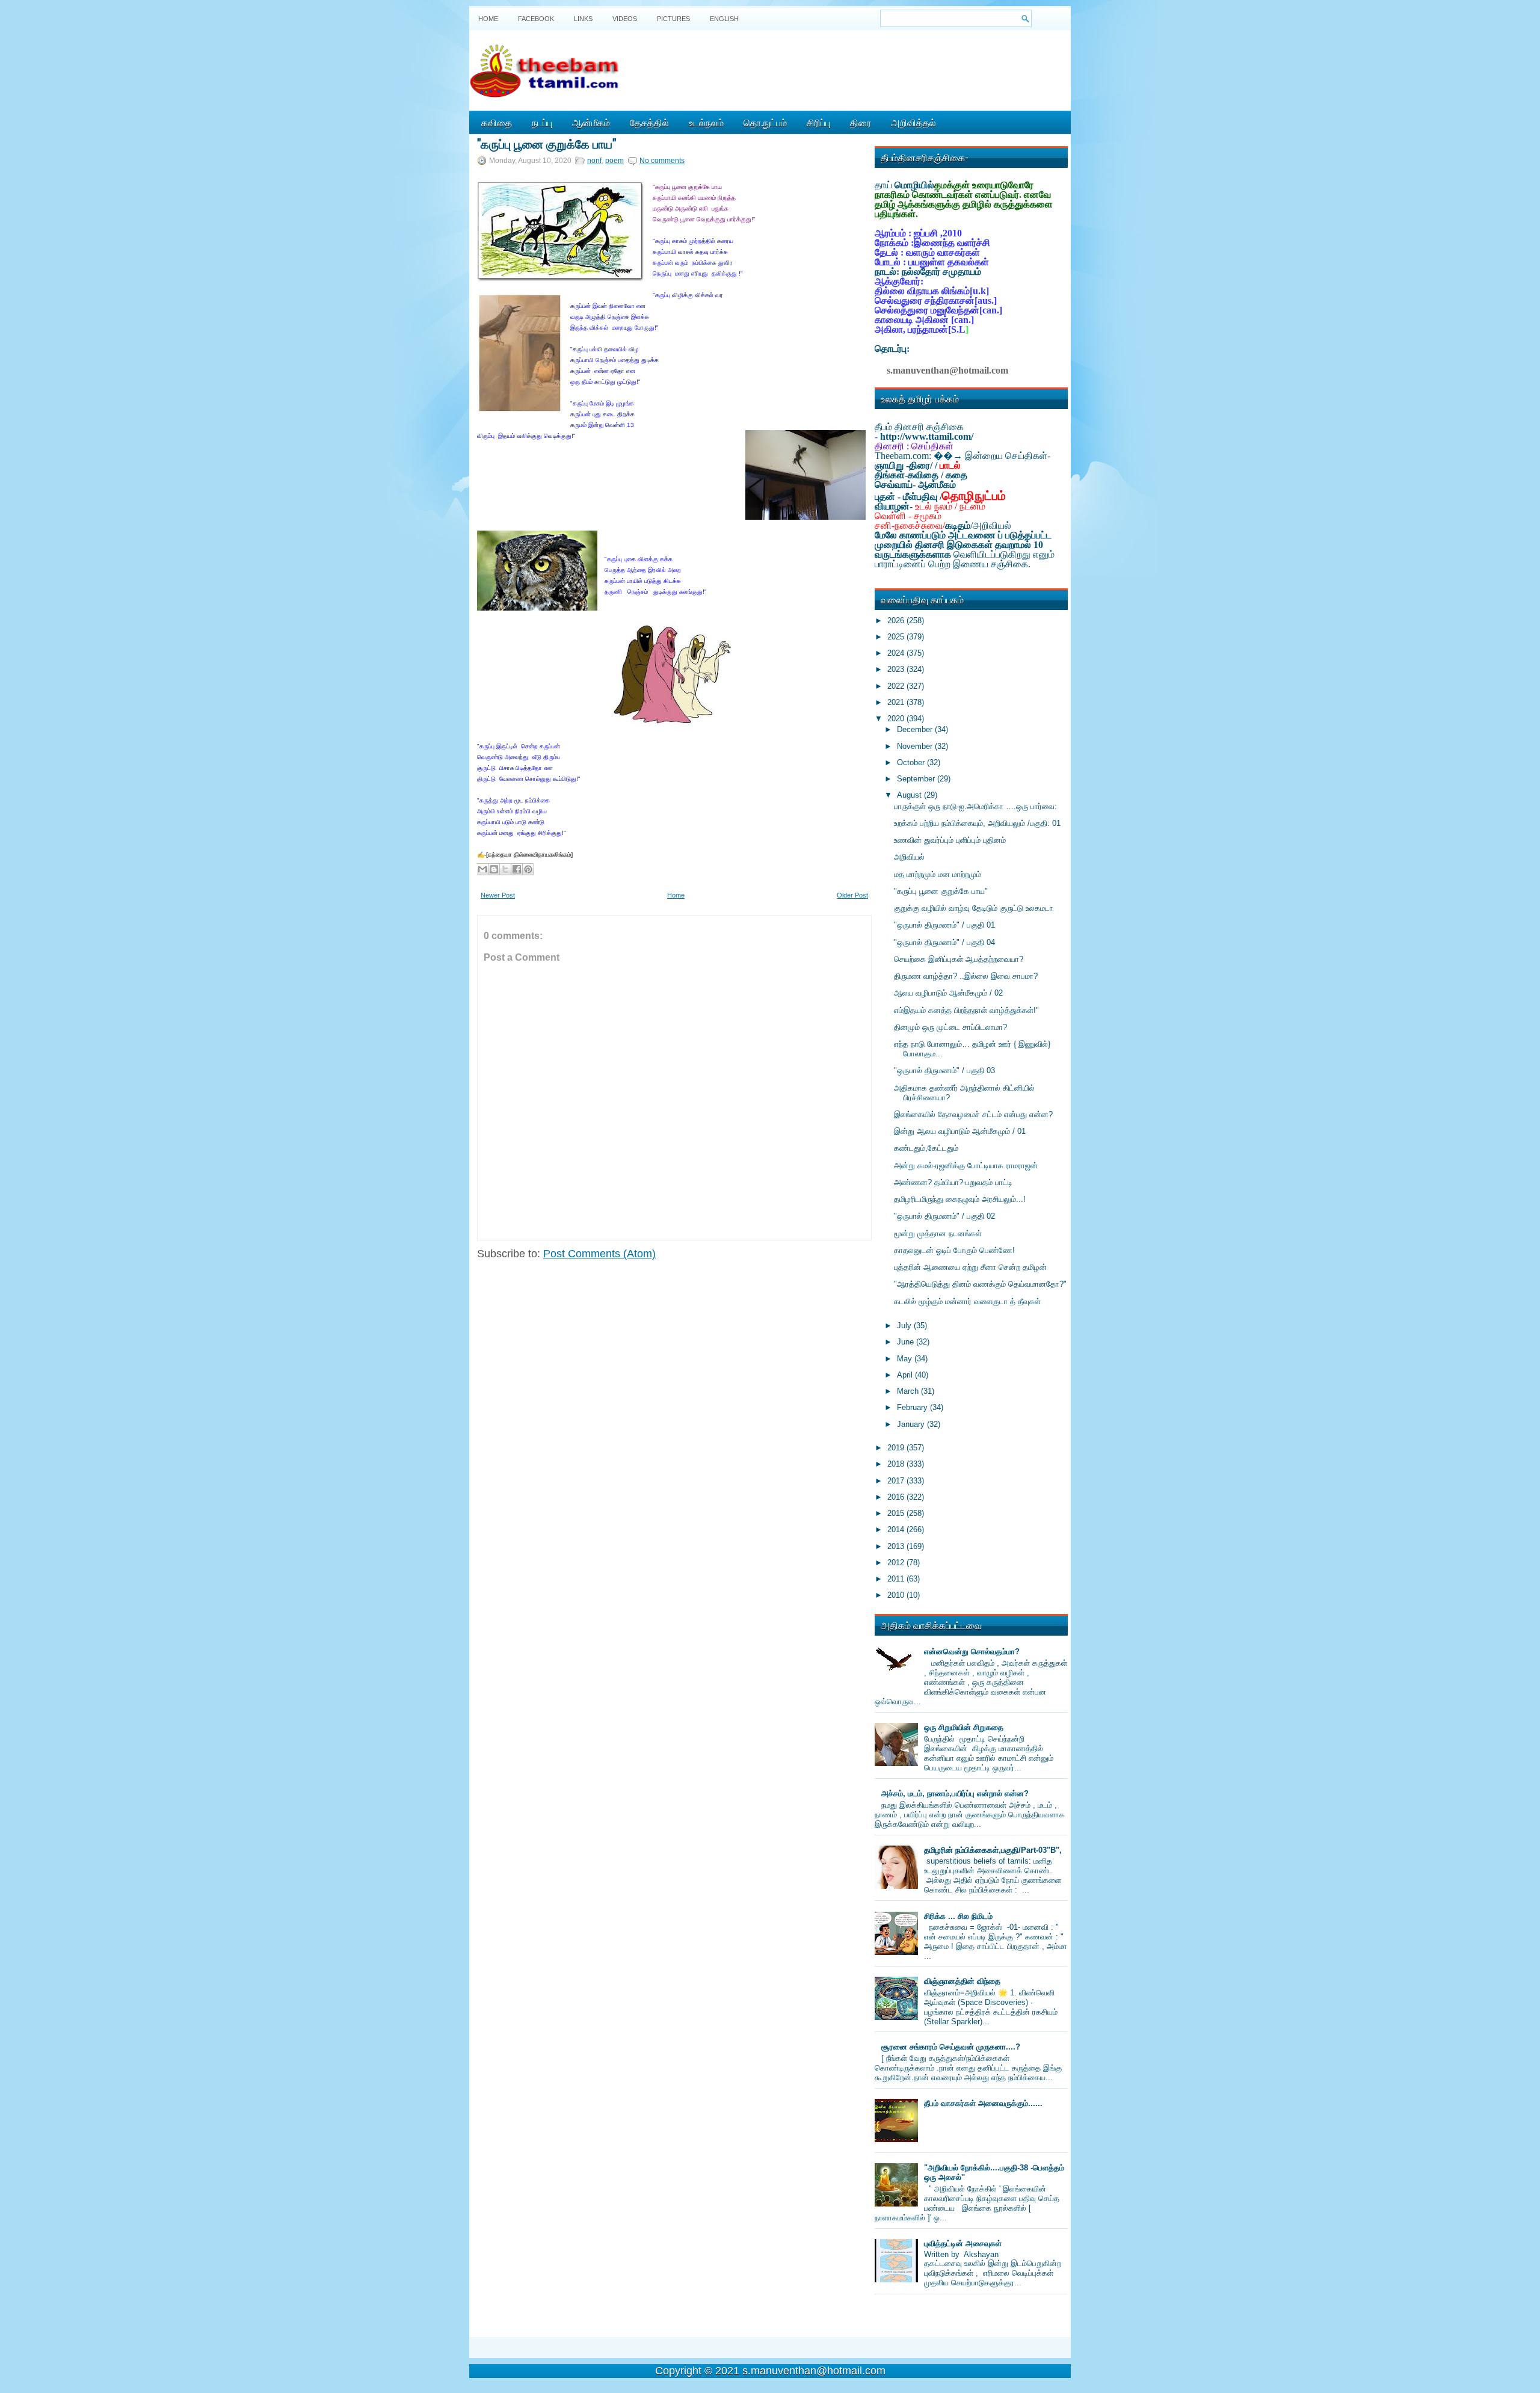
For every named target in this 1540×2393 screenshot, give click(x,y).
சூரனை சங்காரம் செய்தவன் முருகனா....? (951, 2047)
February (913, 1407)
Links (583, 19)
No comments (662, 161)
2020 (897, 719)
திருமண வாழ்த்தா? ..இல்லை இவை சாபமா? (966, 976)
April (906, 1375)
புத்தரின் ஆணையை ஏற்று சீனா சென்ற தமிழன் (970, 1267)
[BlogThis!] (494, 869)
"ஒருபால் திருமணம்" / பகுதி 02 (944, 1216)
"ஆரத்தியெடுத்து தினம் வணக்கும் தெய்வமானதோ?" (980, 1284)
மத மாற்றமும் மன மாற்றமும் (938, 874)
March (909, 1391)
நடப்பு (542, 122)
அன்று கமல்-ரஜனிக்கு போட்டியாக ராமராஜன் (966, 1166)
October (912, 762)
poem (614, 161)
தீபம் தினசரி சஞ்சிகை (919, 427)
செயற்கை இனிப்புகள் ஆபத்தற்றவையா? (959, 959)
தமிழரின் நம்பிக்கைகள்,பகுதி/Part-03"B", (993, 1850)
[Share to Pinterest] (528, 869)
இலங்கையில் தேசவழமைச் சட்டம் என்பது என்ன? (973, 1114)
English (724, 19)
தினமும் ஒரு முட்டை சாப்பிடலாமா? (950, 1027)
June (907, 1342)
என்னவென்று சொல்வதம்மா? (972, 1652)
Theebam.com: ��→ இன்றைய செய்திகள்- (962, 456)
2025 (897, 637)
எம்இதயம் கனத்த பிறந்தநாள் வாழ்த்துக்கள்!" (966, 1010)
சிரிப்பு (818, 122)
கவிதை (497, 122)
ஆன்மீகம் (591, 122)
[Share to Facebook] (517, 869)
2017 (897, 1481)
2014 (897, 1529)
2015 (897, 1513)
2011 (897, 1579)
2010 (897, 1595)
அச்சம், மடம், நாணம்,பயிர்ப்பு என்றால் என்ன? (955, 1794)
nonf (594, 161)
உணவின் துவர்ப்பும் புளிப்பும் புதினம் (950, 840)
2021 (897, 702)
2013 (897, 1546)
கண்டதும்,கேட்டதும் (926, 1148)
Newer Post (498, 895)
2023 (897, 669)
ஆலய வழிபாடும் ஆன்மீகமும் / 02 (948, 993)
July (905, 1326)
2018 (897, 1464)
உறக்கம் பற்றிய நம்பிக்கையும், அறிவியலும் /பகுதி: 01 (977, 823)
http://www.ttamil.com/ (927, 436)
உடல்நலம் (706, 122)
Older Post (852, 895)
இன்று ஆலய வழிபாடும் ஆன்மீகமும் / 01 (960, 1131)
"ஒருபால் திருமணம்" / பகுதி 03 (944, 1070)
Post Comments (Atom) (599, 1254)
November (916, 746)
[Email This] (482, 869)
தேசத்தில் (649, 122)
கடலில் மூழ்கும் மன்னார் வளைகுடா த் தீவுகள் (967, 1301)
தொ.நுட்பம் (765, 122)
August (910, 795)
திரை (861, 122)
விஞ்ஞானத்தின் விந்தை (962, 1981)
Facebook (536, 19)
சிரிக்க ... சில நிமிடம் (958, 1916)
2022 (897, 686)
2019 (897, 1448)
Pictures (673, 19)
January (912, 1424)
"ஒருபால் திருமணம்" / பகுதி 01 (944, 925)
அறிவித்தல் (913, 122)
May (906, 1359)
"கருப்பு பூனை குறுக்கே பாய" (547, 143)
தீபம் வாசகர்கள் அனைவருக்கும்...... (983, 2103)
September (917, 779)
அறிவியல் (909, 857)
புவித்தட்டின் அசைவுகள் (963, 2244)
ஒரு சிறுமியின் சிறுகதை (964, 1727)
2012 (897, 1563)
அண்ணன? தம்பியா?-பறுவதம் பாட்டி (953, 1182)
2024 (897, 653)
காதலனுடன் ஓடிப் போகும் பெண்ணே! (954, 1250)
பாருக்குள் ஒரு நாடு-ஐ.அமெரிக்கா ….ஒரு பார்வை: (975, 806)
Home (488, 19)
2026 (897, 621)
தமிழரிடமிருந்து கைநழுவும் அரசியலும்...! (960, 1199)
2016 (897, 1497)
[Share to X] (505, 869)
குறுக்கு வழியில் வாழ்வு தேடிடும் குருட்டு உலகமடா (974, 908)
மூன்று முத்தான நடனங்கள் (938, 1233)
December (916, 729)
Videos (625, 19)
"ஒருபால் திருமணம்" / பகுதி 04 (944, 942)
